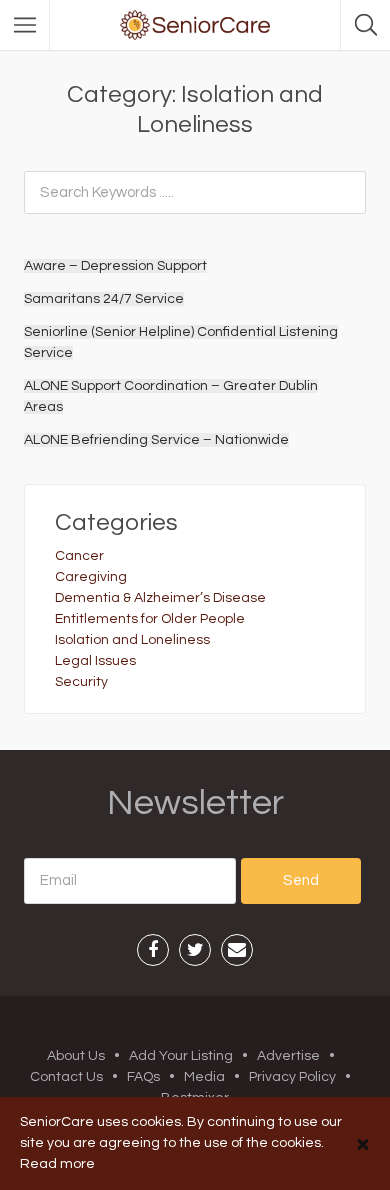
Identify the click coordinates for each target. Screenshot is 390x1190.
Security (81, 682)
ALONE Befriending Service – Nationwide (156, 440)
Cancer (79, 556)
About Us (76, 1056)
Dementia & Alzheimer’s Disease (160, 598)
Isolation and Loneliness (132, 640)
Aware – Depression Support (115, 266)
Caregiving (91, 577)
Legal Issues (95, 661)
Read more (57, 1164)
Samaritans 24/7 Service (104, 299)
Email (237, 950)
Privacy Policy (292, 1077)
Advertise (288, 1056)
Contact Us (66, 1077)
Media (204, 1077)
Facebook (153, 950)
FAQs (143, 1077)
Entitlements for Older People (150, 619)
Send (301, 880)
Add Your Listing (181, 1056)
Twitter (195, 950)
